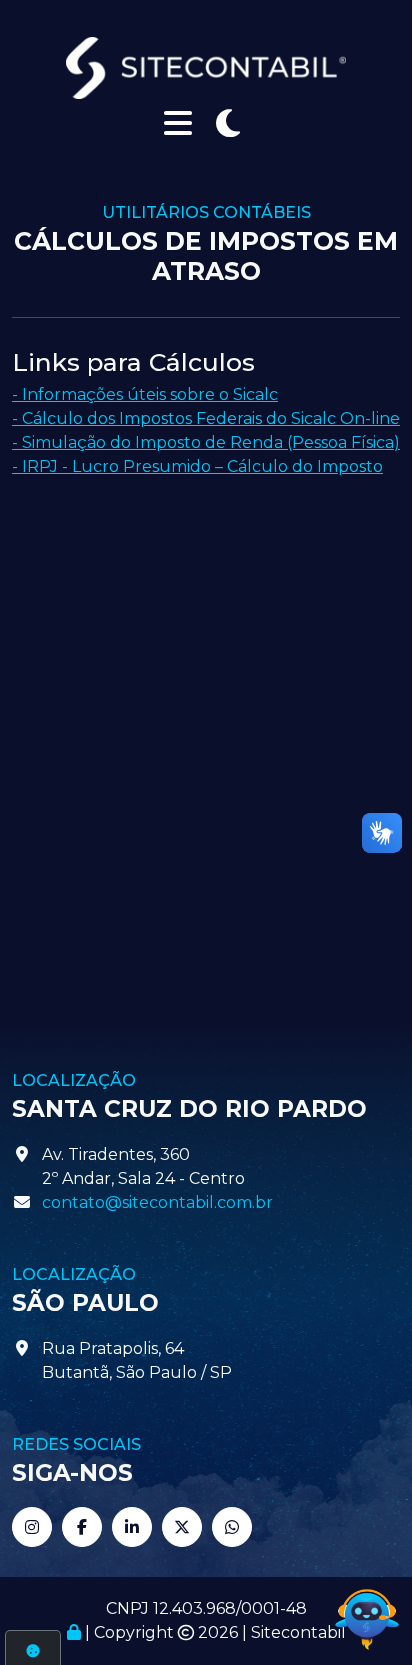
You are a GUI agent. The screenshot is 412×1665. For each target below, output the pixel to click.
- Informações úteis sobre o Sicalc (145, 394)
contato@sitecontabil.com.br (157, 1202)
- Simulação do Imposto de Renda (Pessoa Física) (206, 442)
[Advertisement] (206, 715)
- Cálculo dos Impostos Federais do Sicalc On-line (206, 418)
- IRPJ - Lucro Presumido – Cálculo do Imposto (197, 466)
